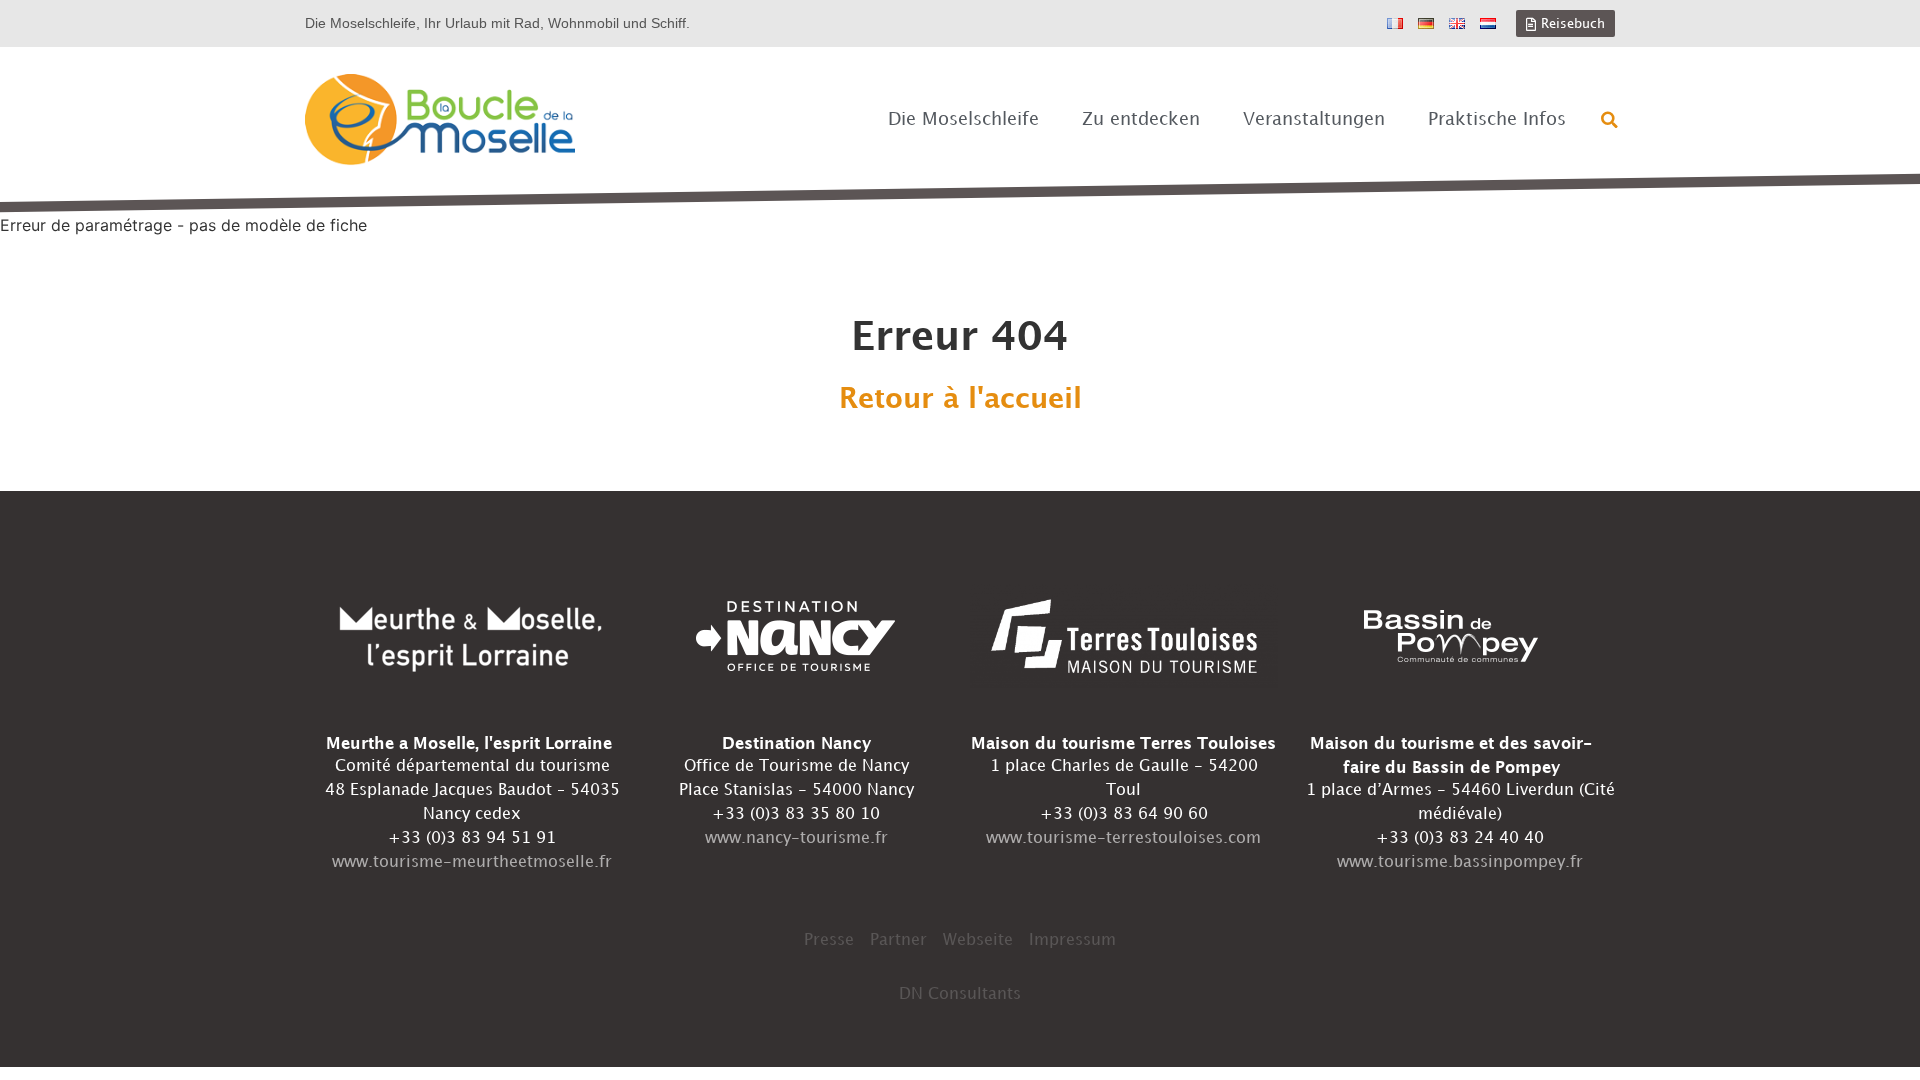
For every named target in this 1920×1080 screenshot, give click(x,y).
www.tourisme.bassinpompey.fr (1460, 862)
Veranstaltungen (1314, 119)
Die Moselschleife (963, 119)
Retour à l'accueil (960, 400)
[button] (1610, 120)
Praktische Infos (1497, 119)
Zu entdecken (1141, 119)
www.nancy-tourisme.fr (796, 838)
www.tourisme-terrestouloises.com (1123, 838)
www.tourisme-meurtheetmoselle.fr (472, 862)
